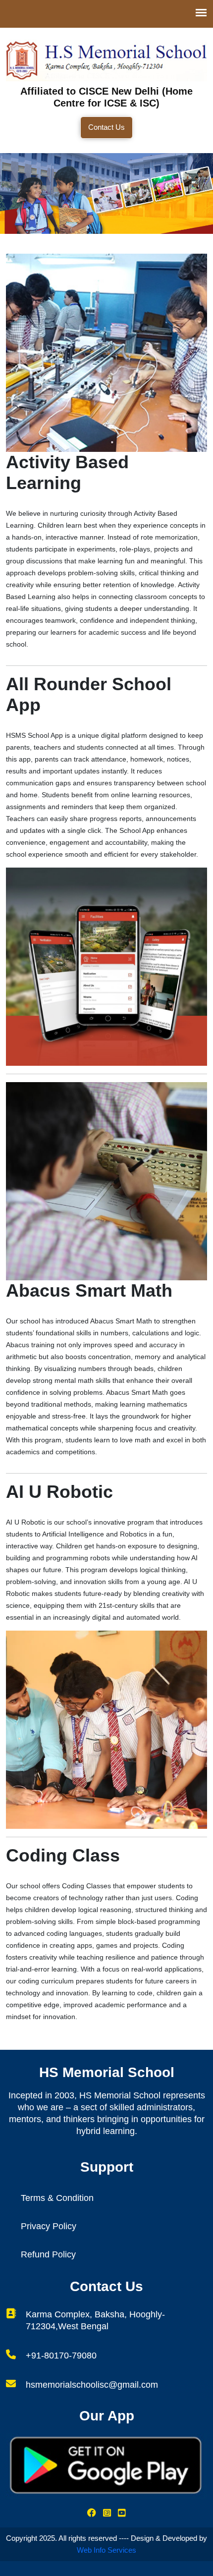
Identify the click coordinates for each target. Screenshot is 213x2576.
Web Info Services (106, 2550)
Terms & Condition (57, 2198)
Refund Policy (48, 2254)
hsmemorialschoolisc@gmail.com (92, 2385)
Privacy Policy (49, 2226)
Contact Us (106, 127)
